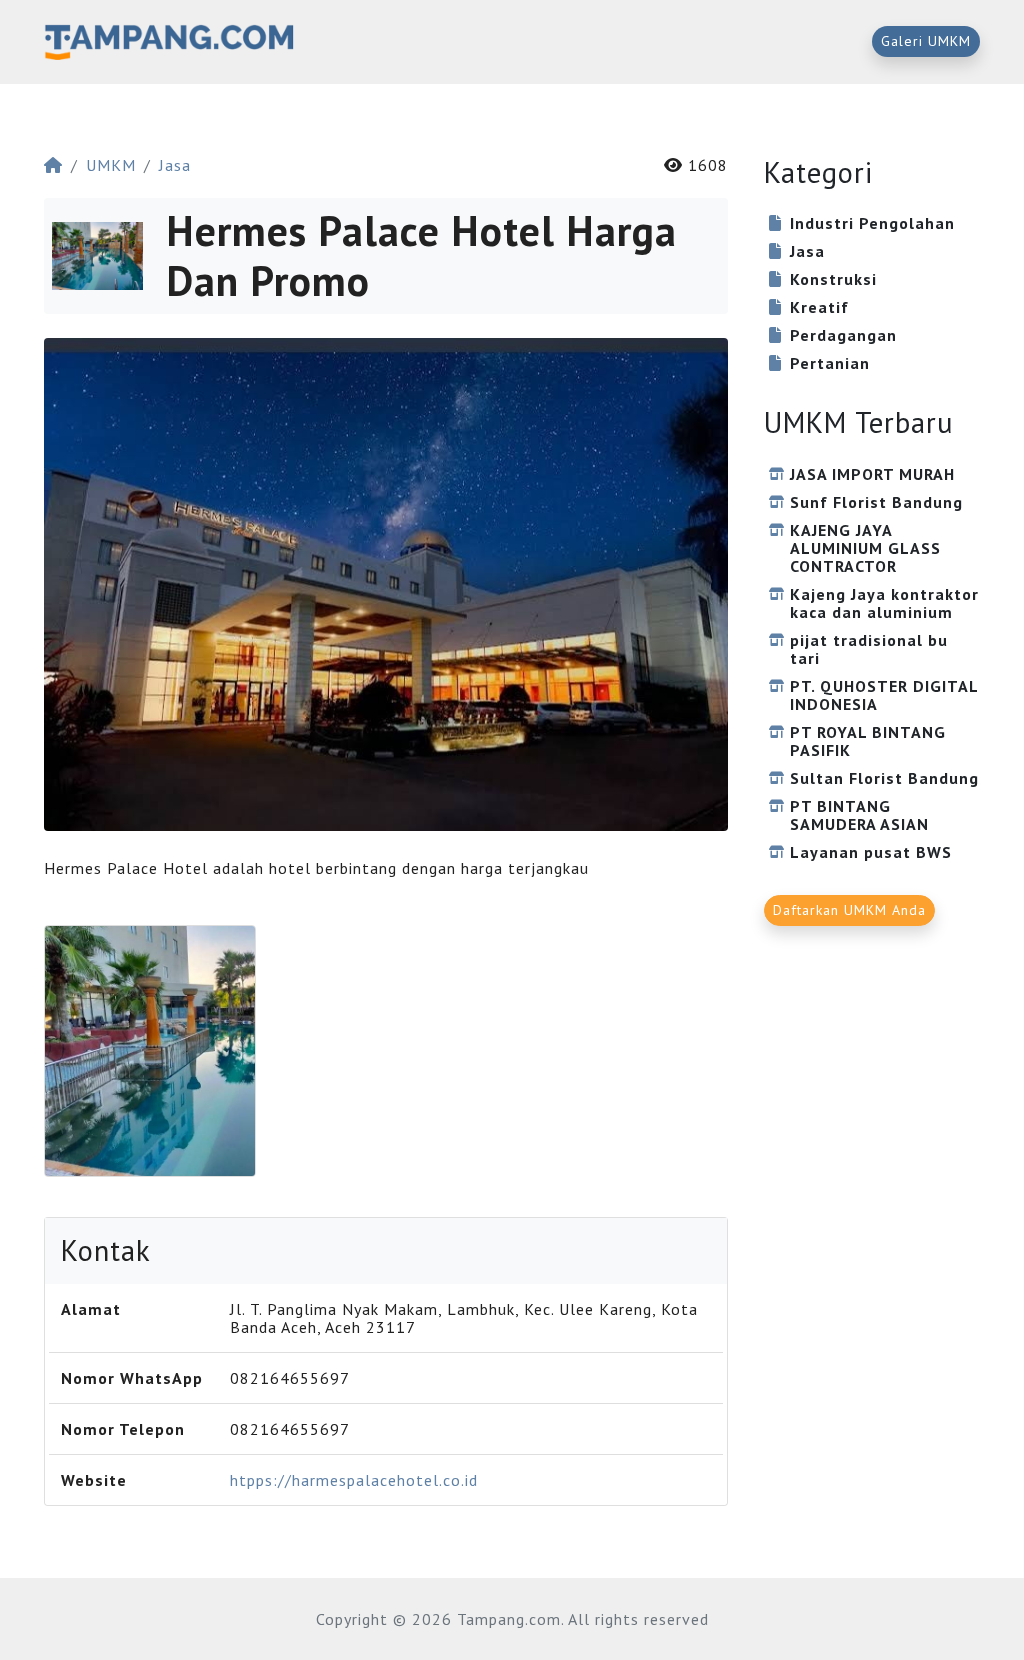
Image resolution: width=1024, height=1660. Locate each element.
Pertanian (830, 363)
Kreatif (819, 307)
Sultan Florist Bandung (884, 778)
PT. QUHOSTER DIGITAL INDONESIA (884, 695)
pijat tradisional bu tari (869, 649)
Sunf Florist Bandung (876, 502)
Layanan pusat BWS (871, 852)
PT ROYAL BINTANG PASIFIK (868, 741)
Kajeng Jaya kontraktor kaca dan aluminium (884, 603)
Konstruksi (833, 279)
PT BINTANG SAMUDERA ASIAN (859, 815)
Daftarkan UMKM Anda (849, 910)
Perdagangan (843, 335)
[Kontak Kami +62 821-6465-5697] (150, 1051)
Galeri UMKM (926, 41)
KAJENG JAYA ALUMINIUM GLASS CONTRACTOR (865, 548)
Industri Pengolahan (872, 223)
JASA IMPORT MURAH (872, 474)
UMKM (111, 165)
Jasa (175, 165)
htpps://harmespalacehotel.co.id (354, 1480)
